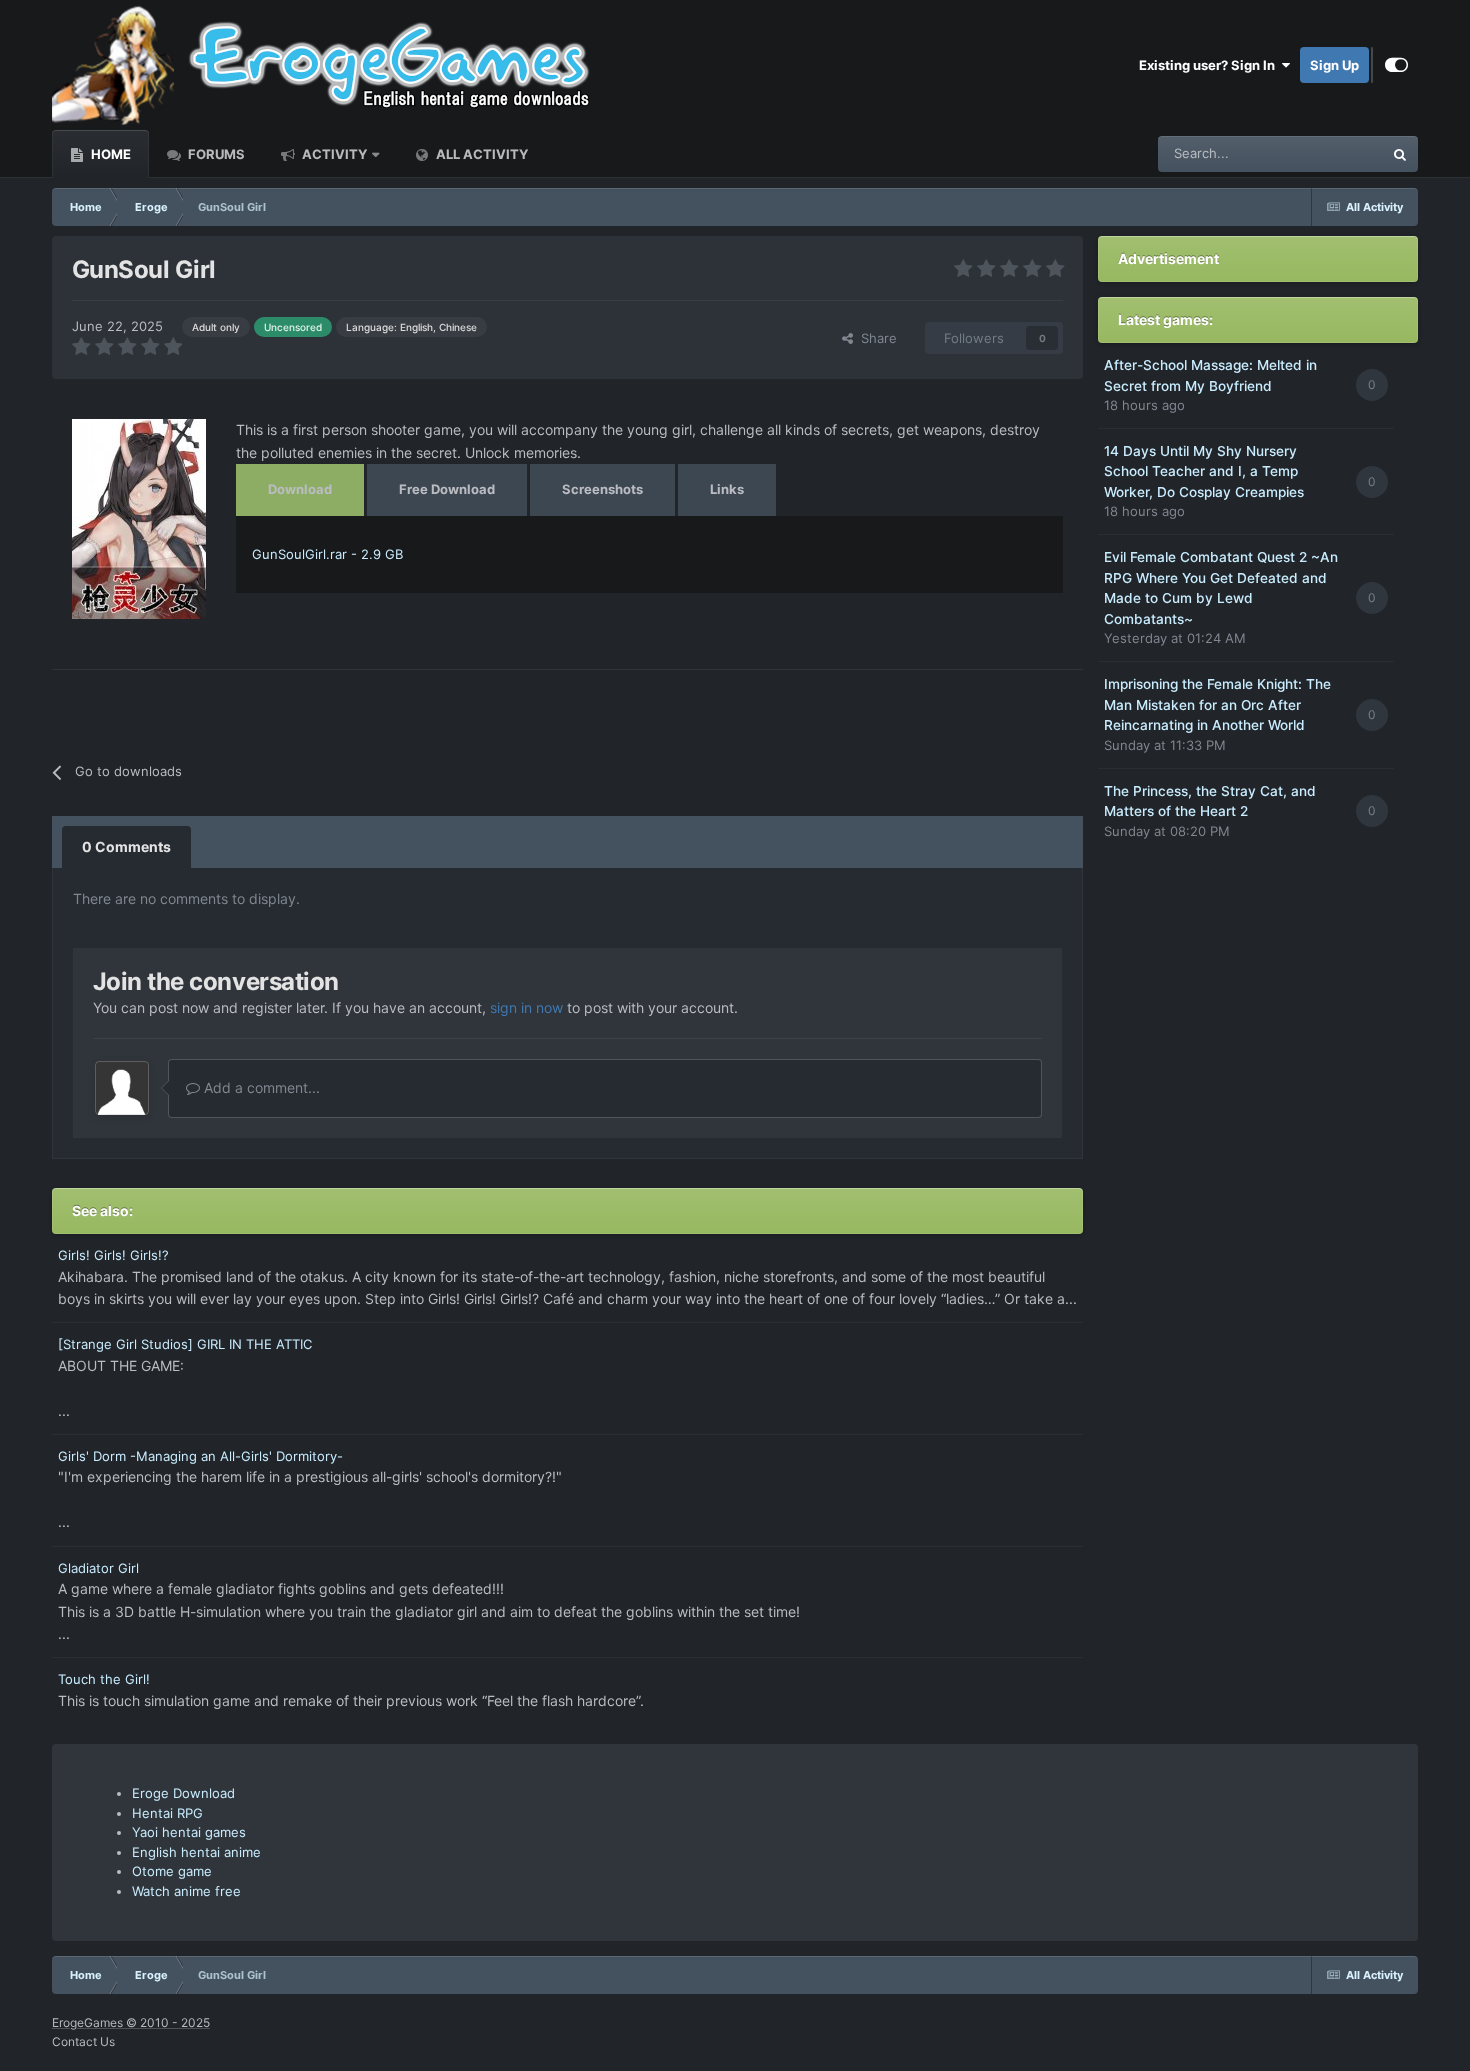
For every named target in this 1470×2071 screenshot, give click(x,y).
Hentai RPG (167, 1813)
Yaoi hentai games (189, 1832)
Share (875, 338)
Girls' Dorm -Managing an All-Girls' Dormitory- (200, 1456)
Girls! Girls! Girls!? (113, 1255)
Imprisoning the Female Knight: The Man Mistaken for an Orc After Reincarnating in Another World (1217, 704)
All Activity (480, 154)
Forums (215, 154)
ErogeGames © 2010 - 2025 (131, 2022)
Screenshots (602, 489)
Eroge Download (183, 1793)
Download (300, 489)
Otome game (172, 1871)
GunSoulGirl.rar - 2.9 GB (327, 554)
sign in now (526, 1007)
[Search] (1400, 154)
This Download (1313, 153)
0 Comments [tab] (126, 846)
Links (727, 489)
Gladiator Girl (98, 1568)
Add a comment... (260, 1087)
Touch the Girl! (104, 1679)
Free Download (447, 489)
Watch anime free (186, 1891)
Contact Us (83, 2041)
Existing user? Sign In (1210, 65)
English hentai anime (196, 1852)
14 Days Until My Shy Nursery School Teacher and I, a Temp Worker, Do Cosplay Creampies (1204, 471)
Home (109, 154)
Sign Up (1334, 65)
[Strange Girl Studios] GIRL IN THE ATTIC (185, 1344)
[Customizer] (1396, 65)
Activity (333, 154)
